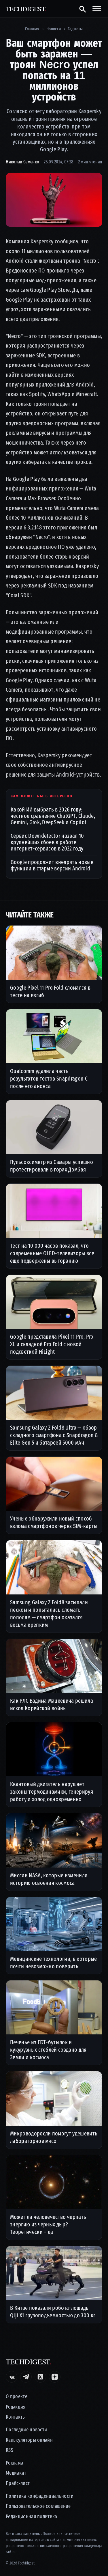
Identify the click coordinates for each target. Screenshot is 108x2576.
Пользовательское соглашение (38, 2506)
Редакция (16, 2407)
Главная (32, 29)
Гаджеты (75, 29)
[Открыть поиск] (82, 9)
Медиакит (16, 2473)
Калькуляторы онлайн (29, 2440)
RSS (10, 2450)
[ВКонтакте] (12, 2377)
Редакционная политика (32, 2517)
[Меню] (97, 9)
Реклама (14, 2463)
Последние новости (26, 2430)
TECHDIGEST (26, 9)
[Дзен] (55, 2377)
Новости (54, 29)
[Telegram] (26, 2377)
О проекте (17, 2397)
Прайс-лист (18, 2483)
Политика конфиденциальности (40, 2496)
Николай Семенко (22, 162)
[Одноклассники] (40, 2377)
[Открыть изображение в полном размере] (54, 200)
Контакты (16, 2417)
